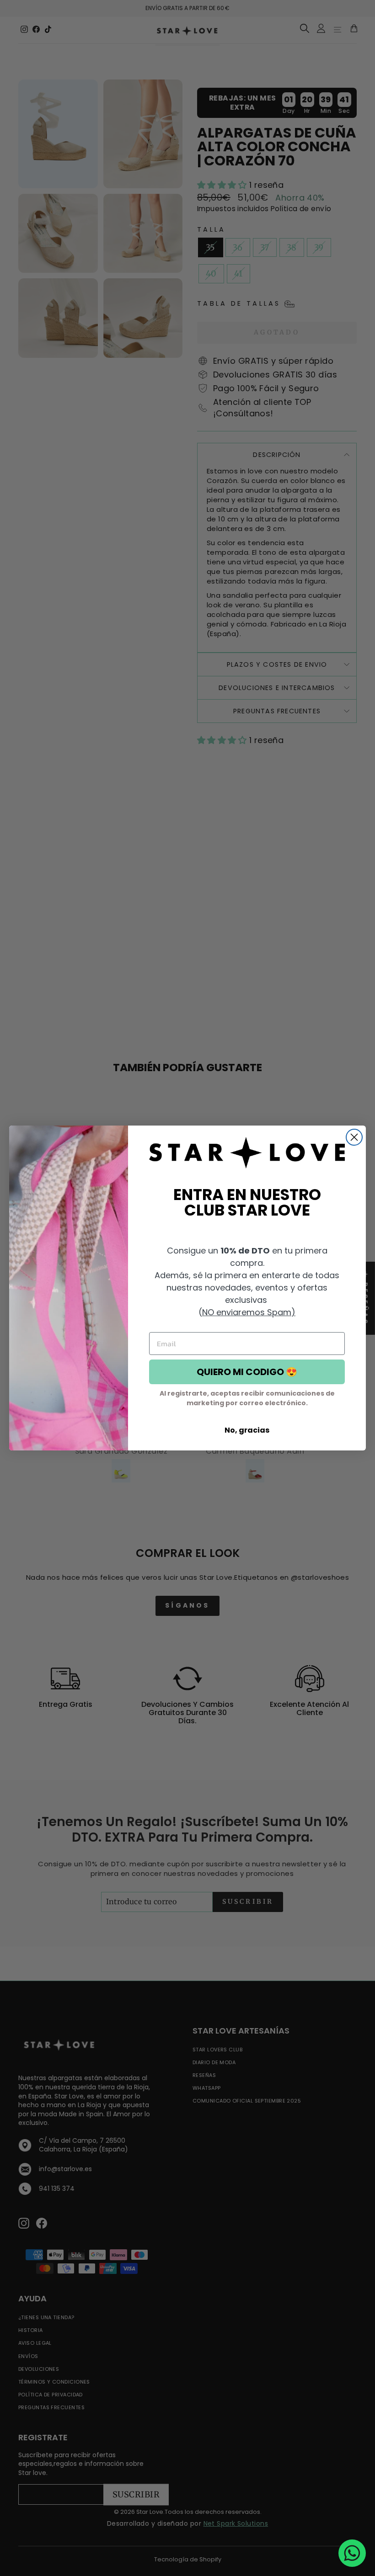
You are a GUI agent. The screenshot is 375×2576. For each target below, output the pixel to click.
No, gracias (247, 1430)
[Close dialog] (354, 1137)
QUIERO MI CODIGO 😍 (247, 1372)
